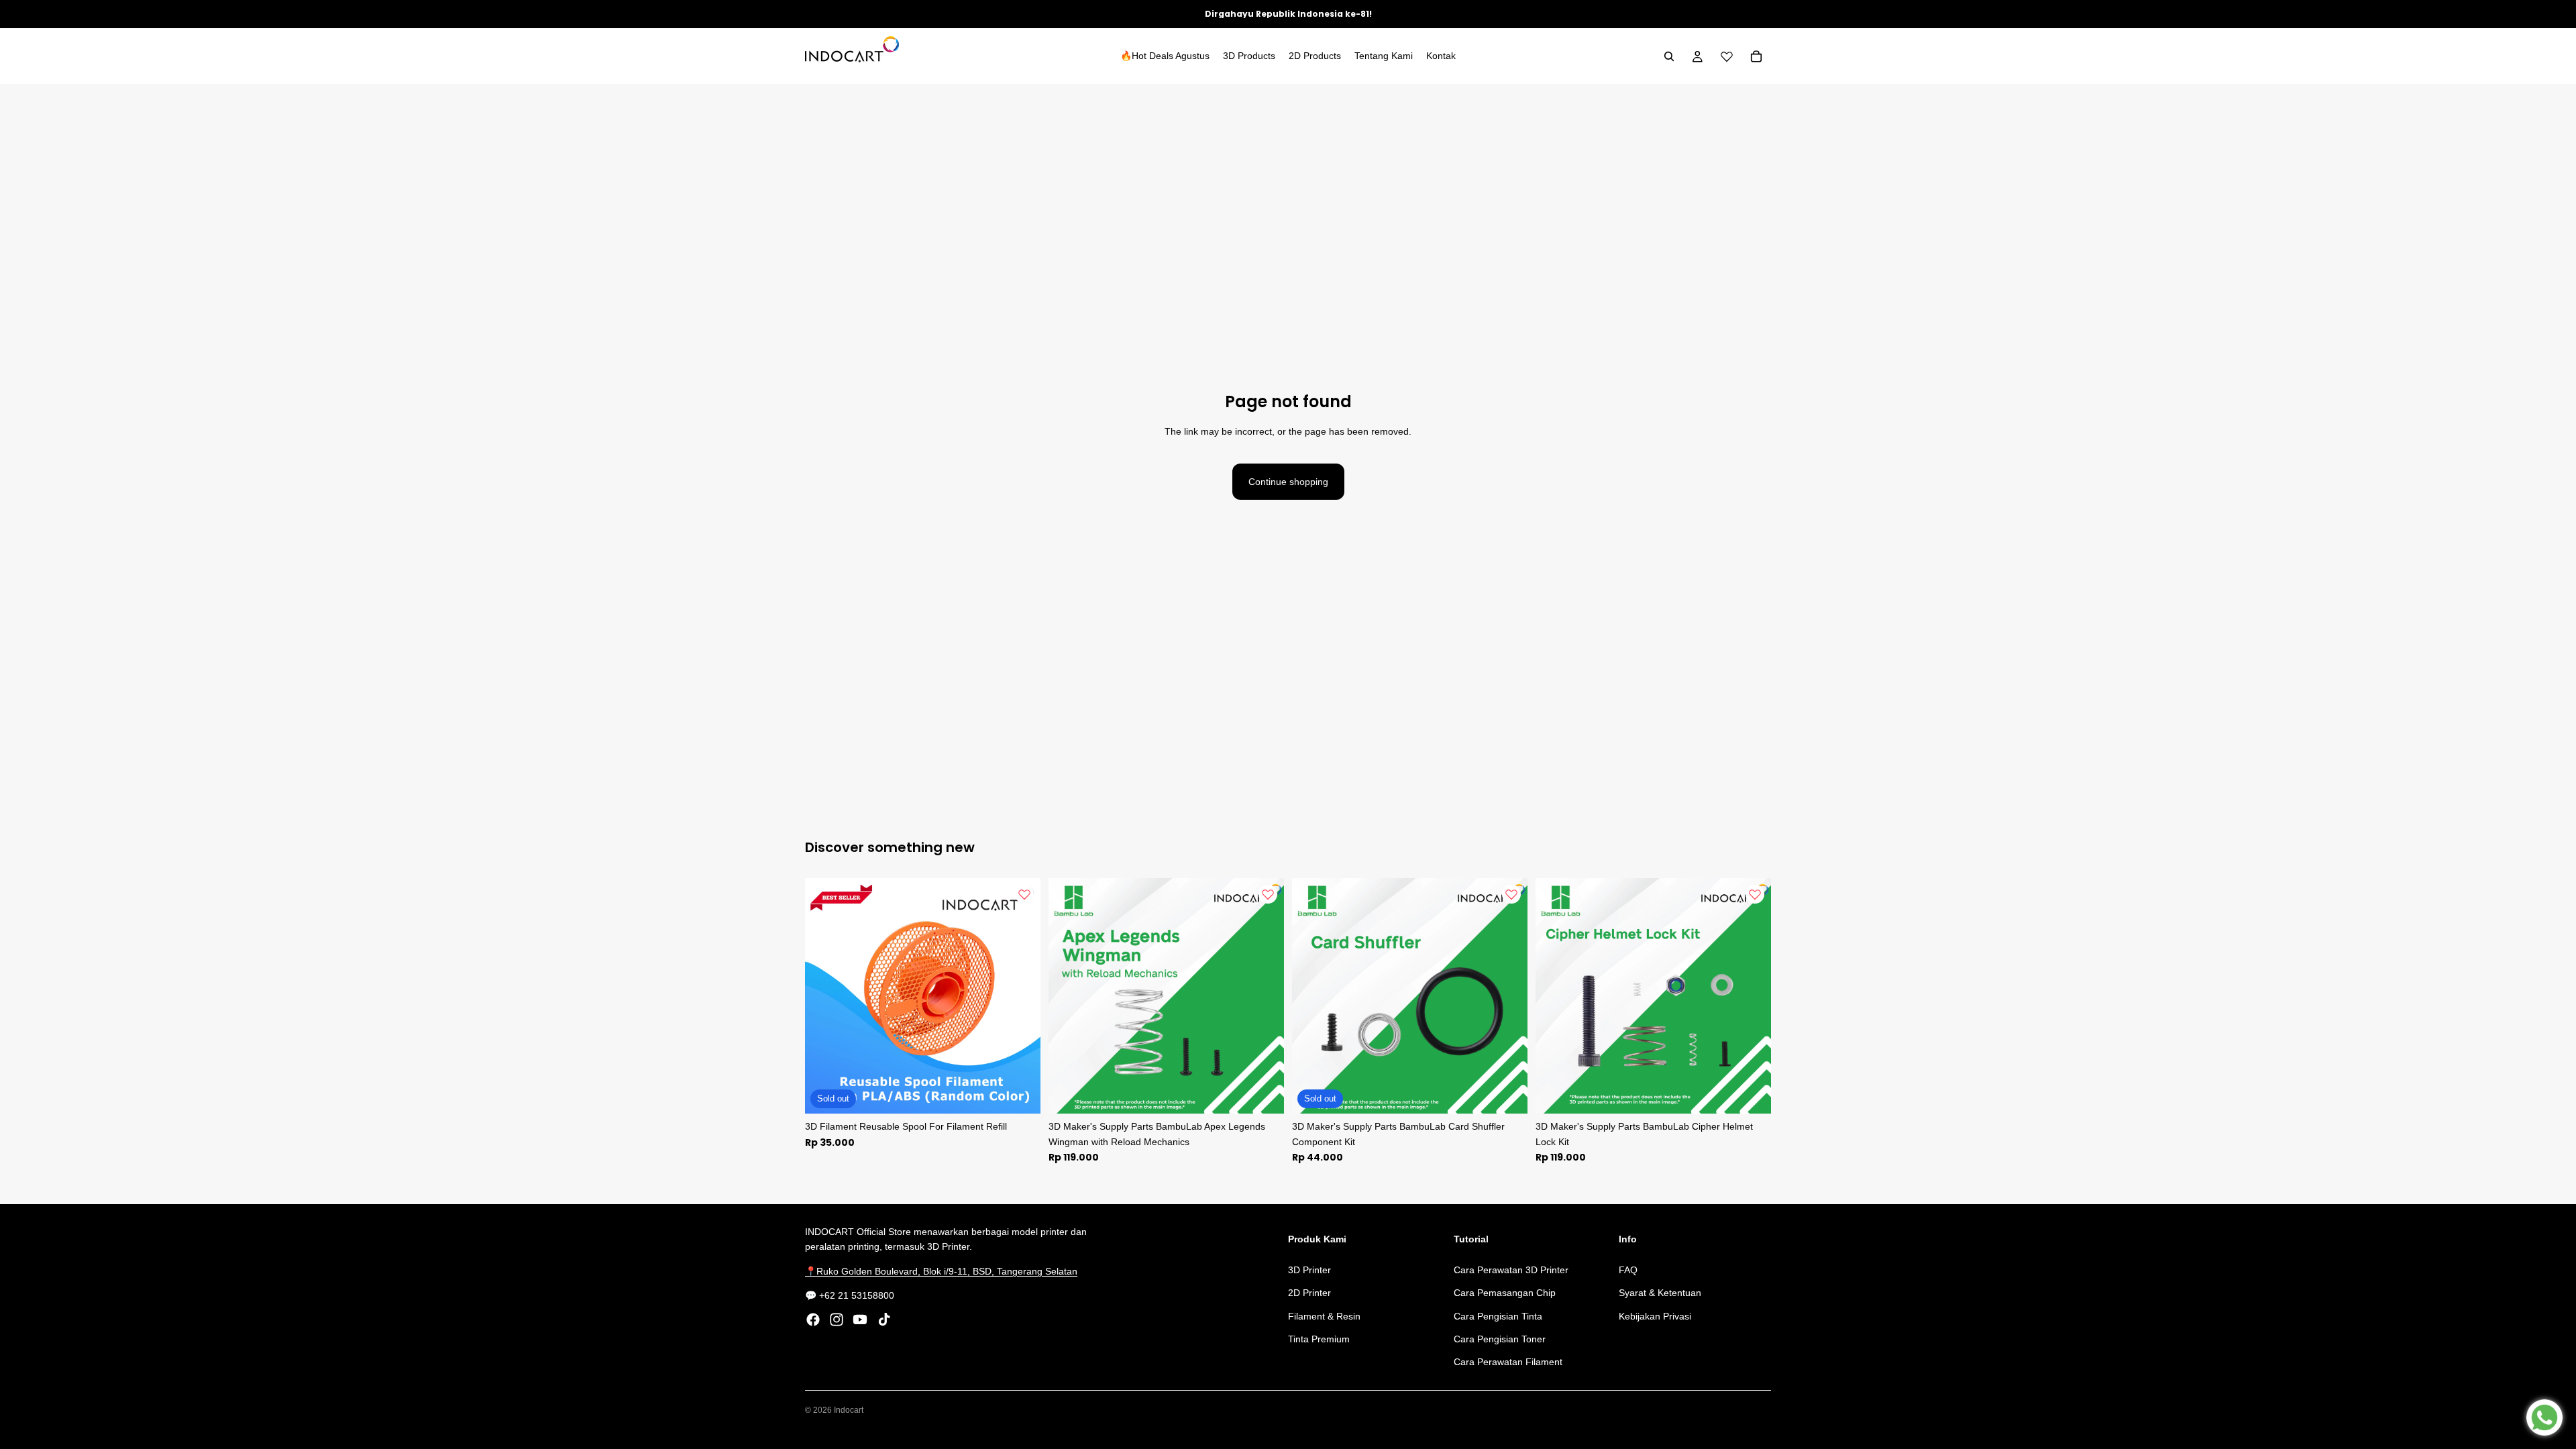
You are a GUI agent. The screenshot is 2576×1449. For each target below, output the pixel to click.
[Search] (1669, 56)
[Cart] (1756, 56)
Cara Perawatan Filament (1508, 1362)
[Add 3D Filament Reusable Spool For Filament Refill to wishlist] (1024, 894)
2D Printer (1309, 1293)
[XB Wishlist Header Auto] (1727, 56)
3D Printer (1309, 1270)
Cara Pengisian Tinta (1498, 1316)
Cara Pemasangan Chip (1505, 1293)
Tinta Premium (1319, 1339)
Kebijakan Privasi (1655, 1316)
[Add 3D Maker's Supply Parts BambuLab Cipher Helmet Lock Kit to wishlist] (1755, 894)
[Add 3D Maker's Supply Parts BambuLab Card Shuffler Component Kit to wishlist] (1511, 894)
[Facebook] (813, 1320)
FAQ (1628, 1270)
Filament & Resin (1324, 1316)
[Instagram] (837, 1320)
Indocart (849, 1410)
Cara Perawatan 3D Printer (1511, 1270)
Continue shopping (1288, 482)
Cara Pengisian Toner (1500, 1339)
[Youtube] (860, 1320)
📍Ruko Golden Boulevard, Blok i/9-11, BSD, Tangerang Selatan (941, 1271)
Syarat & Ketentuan (1660, 1293)
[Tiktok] (884, 1320)
